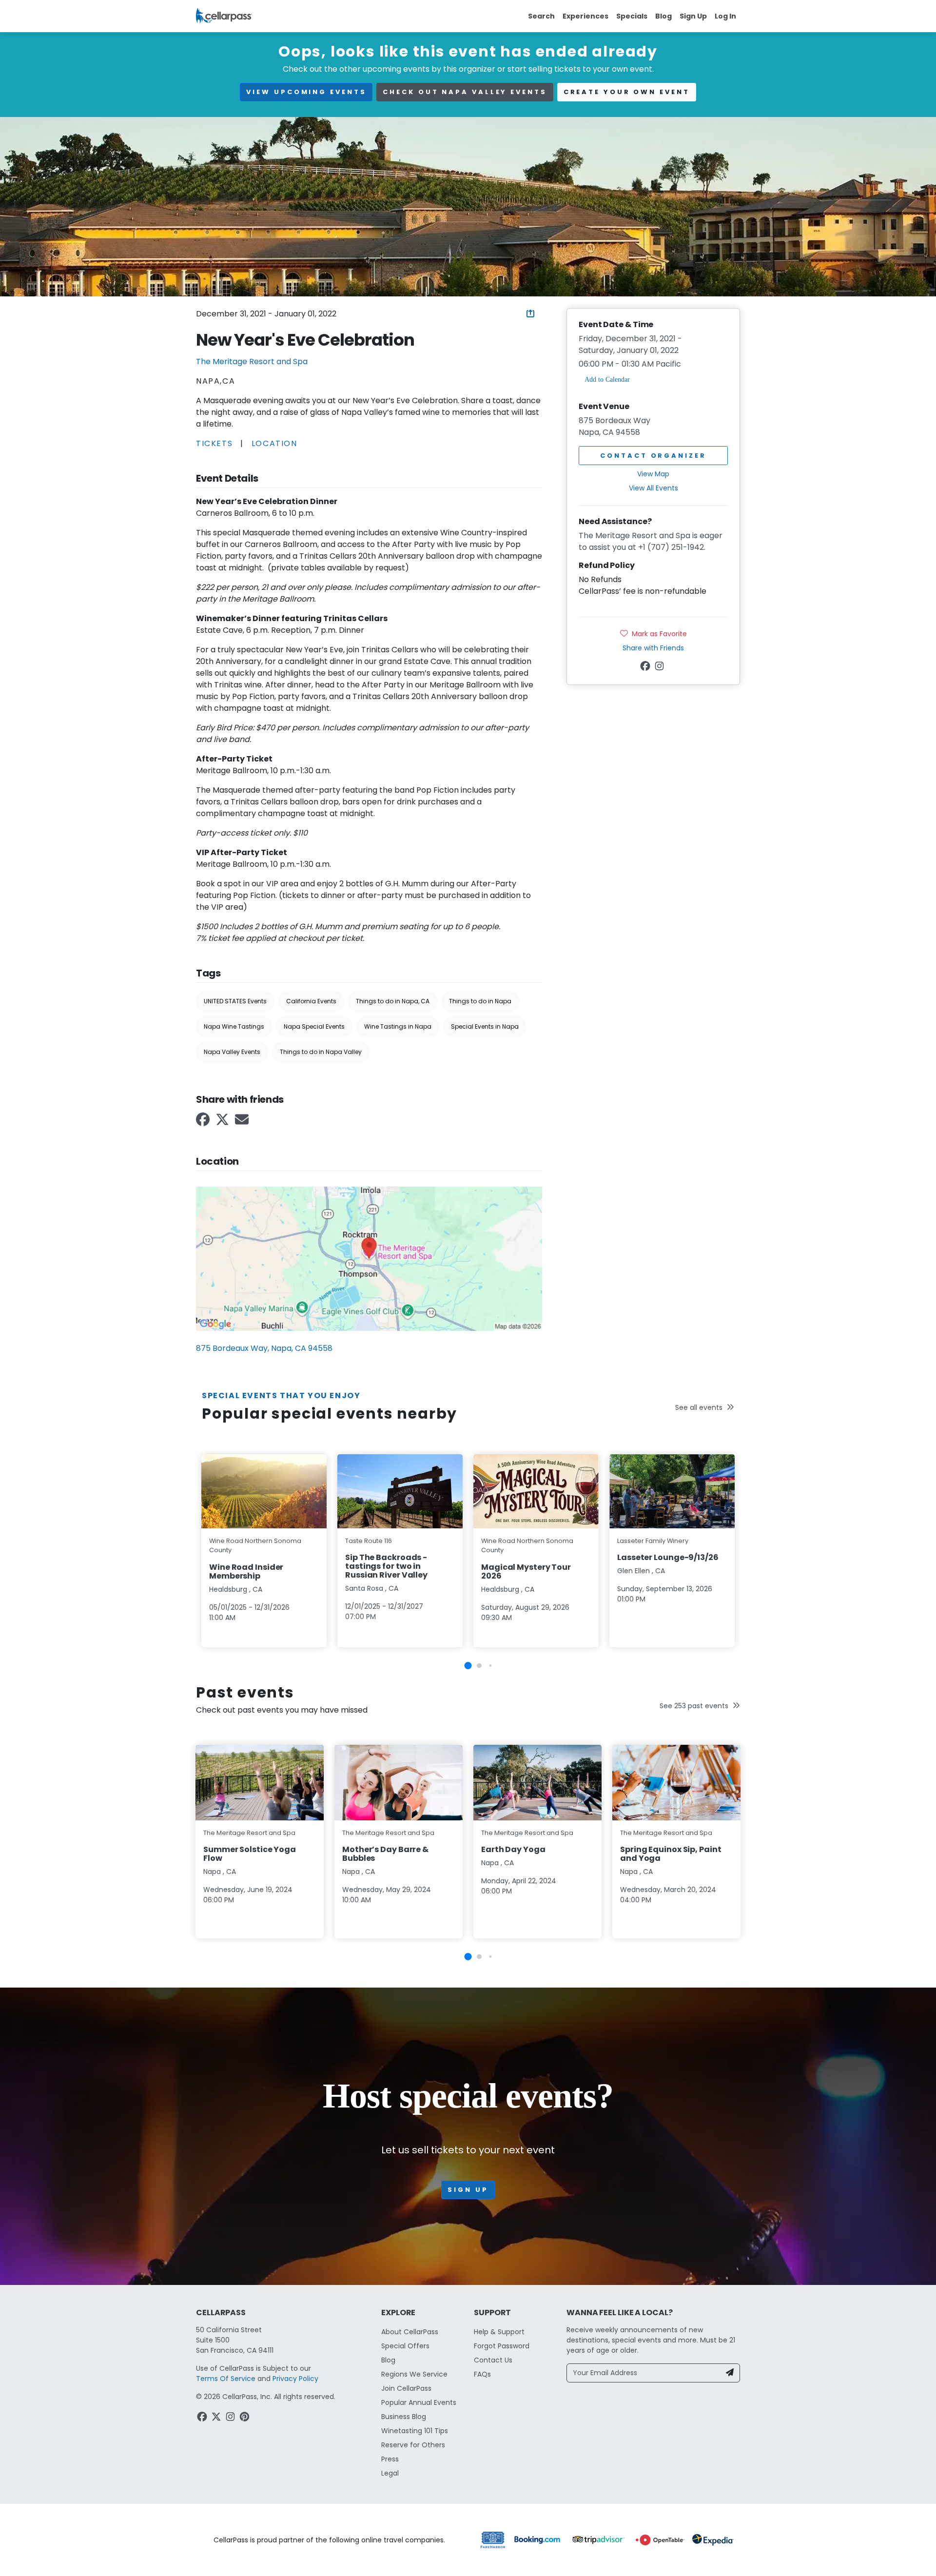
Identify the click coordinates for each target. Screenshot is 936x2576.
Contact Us (493, 2360)
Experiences (585, 16)
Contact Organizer (653, 456)
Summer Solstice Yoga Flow (250, 1854)
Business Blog (404, 2417)
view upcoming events (306, 92)
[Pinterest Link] (245, 2418)
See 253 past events (694, 1706)
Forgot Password (502, 2346)
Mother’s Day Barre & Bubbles (385, 1854)
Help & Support (499, 2332)
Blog (663, 16)
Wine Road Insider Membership (246, 1571)
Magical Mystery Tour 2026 (526, 1571)
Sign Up (693, 16)
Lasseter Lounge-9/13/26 (668, 1557)
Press (390, 2459)
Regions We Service (414, 2374)
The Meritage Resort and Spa (252, 361)
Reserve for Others (413, 2445)
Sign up (468, 2190)
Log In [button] (725, 16)
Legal (390, 2473)
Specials (632, 16)
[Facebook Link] (204, 1122)
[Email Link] (243, 1122)
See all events (699, 1407)
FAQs (482, 2374)
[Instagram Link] (660, 667)
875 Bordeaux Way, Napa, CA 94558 (264, 1348)
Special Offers (405, 2346)
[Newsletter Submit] (730, 2373)
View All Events (653, 488)
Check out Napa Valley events (465, 92)
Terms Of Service (226, 2379)
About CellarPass (410, 2332)
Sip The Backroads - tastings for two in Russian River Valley (386, 1566)
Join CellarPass (406, 2388)
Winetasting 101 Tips (415, 2431)
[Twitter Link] (223, 1122)
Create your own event (627, 92)
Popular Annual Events (419, 2402)
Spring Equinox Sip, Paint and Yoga (671, 1854)
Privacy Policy (295, 2379)
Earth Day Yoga (513, 1849)
